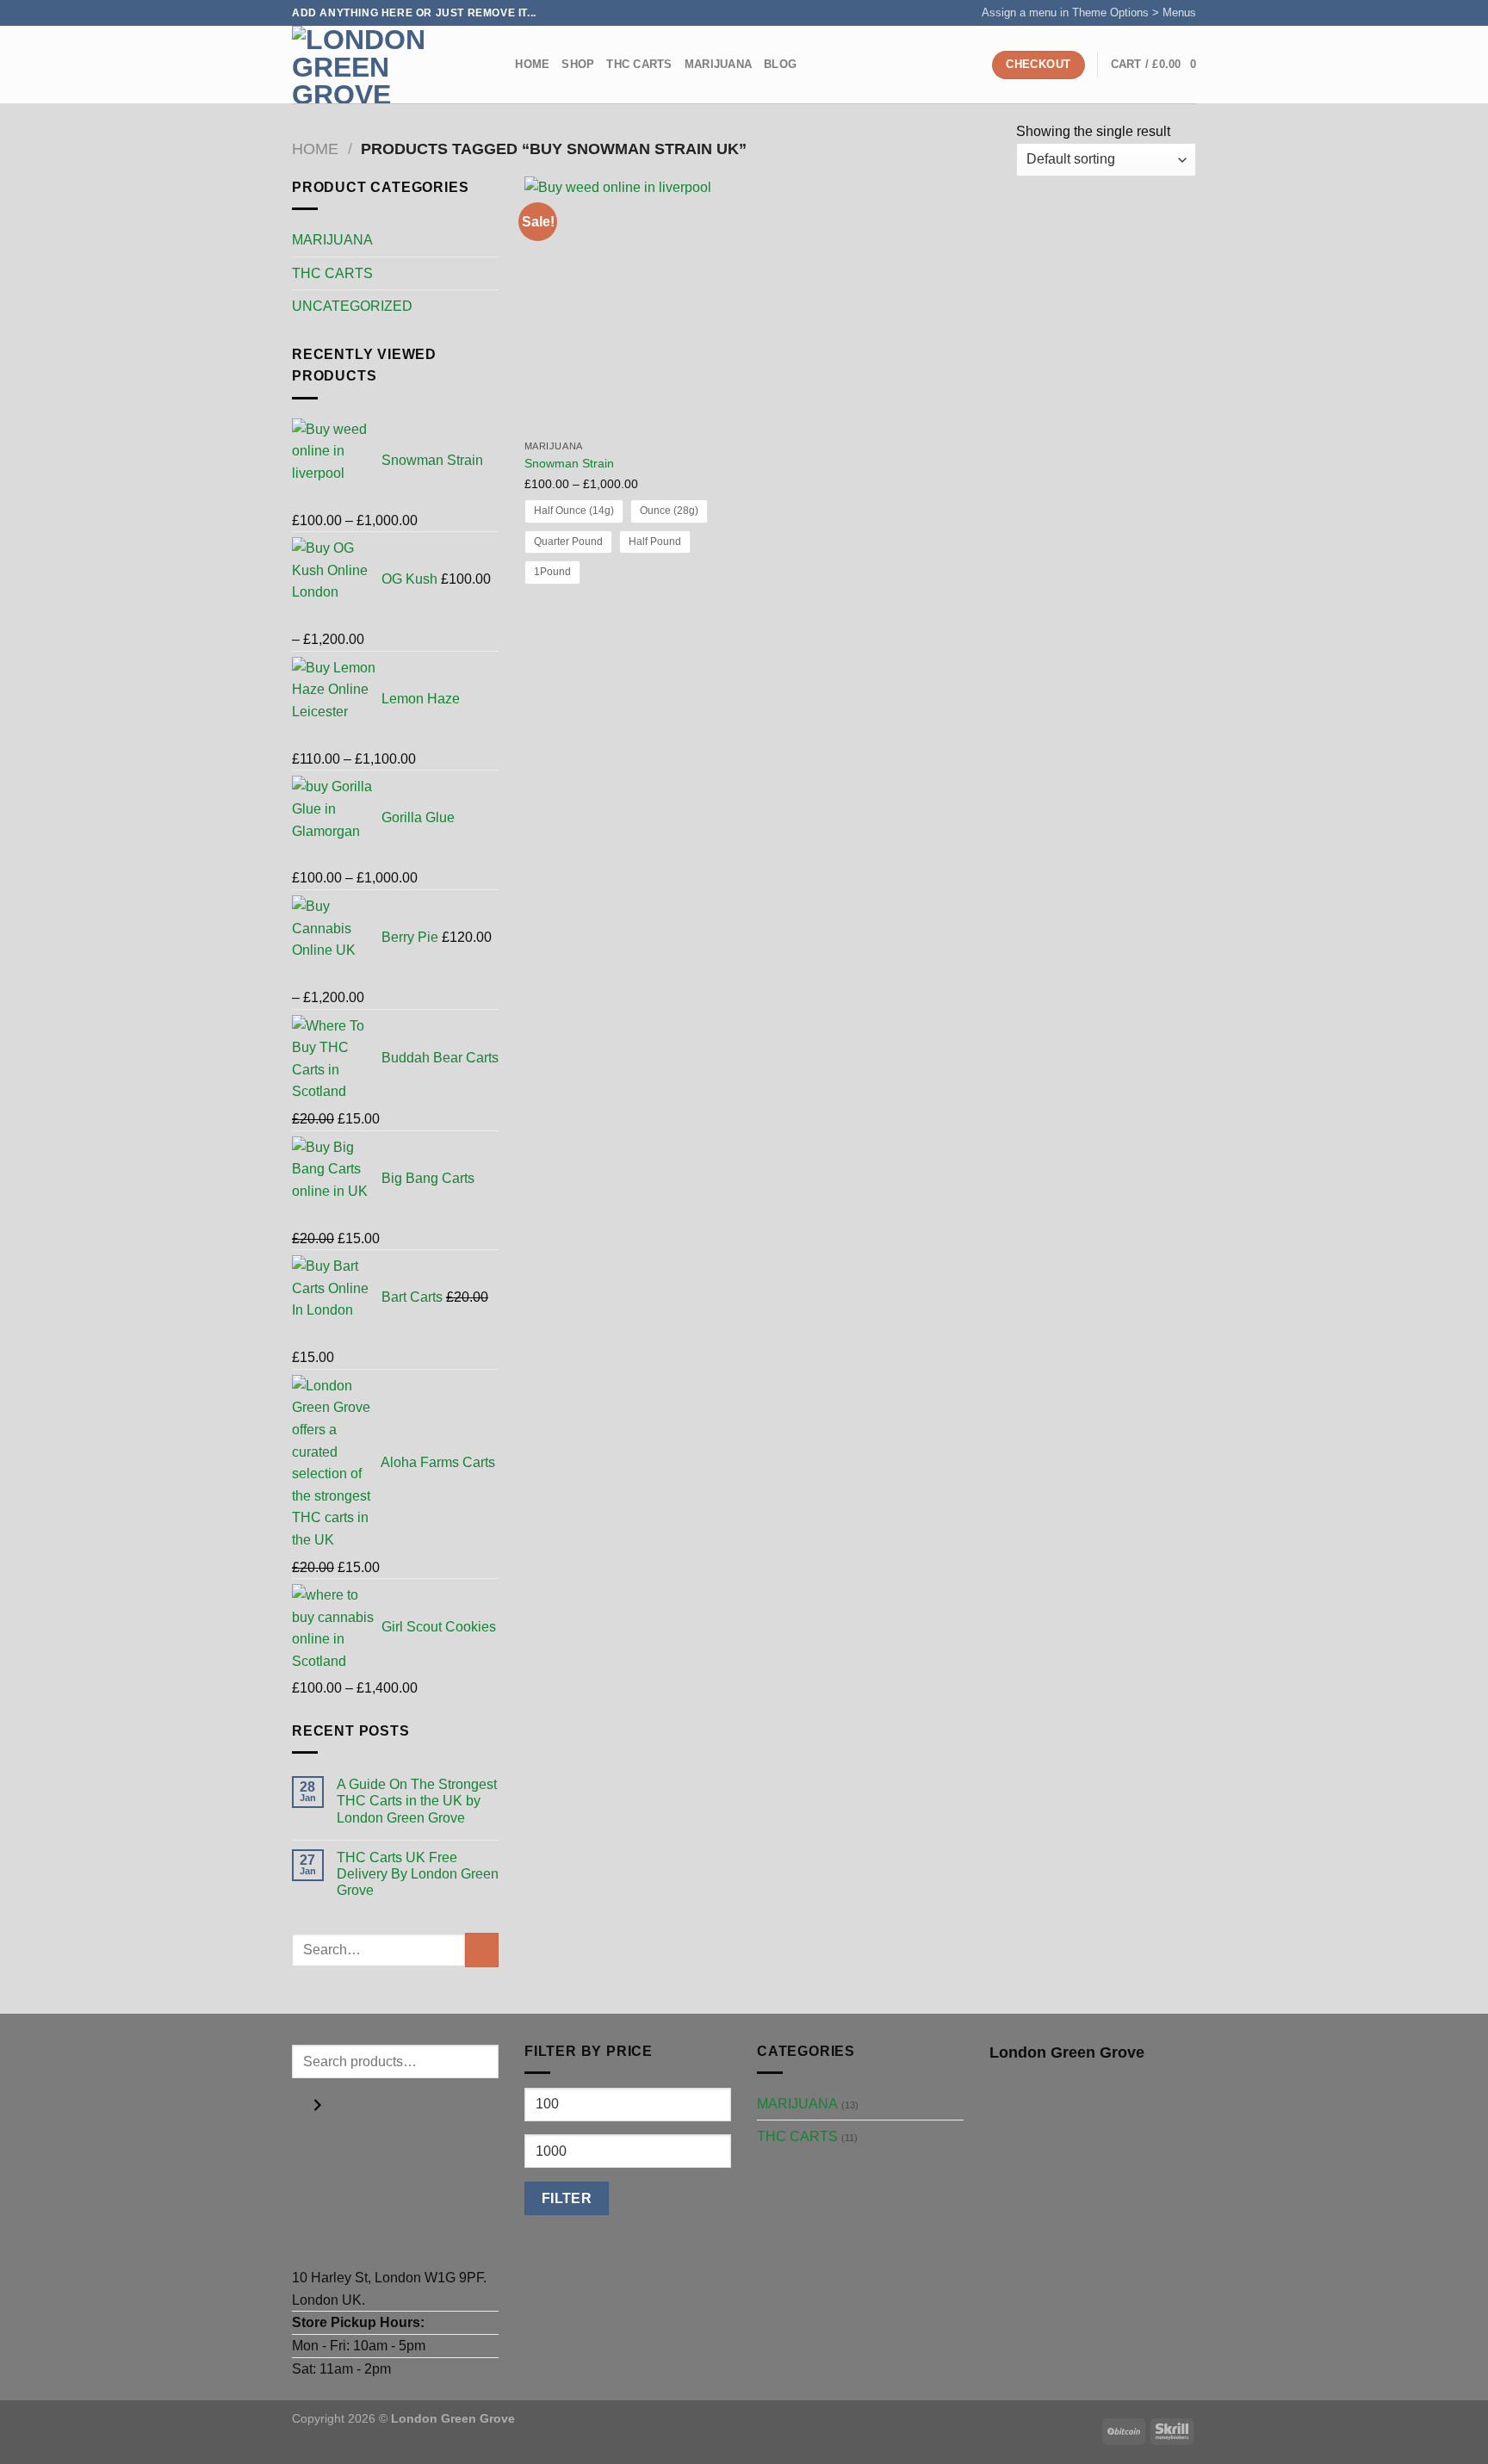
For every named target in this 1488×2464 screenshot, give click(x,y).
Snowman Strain (569, 463)
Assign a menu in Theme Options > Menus (1089, 12)
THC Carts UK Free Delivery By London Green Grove (418, 1874)
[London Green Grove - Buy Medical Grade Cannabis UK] (378, 65)
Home (532, 64)
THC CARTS (639, 64)
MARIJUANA (718, 64)
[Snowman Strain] (631, 304)
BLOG (780, 64)
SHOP (578, 64)
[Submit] (482, 1950)
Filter (567, 2198)
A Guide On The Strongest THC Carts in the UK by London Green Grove (417, 1801)
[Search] (496, 65)
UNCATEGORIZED (352, 306)
